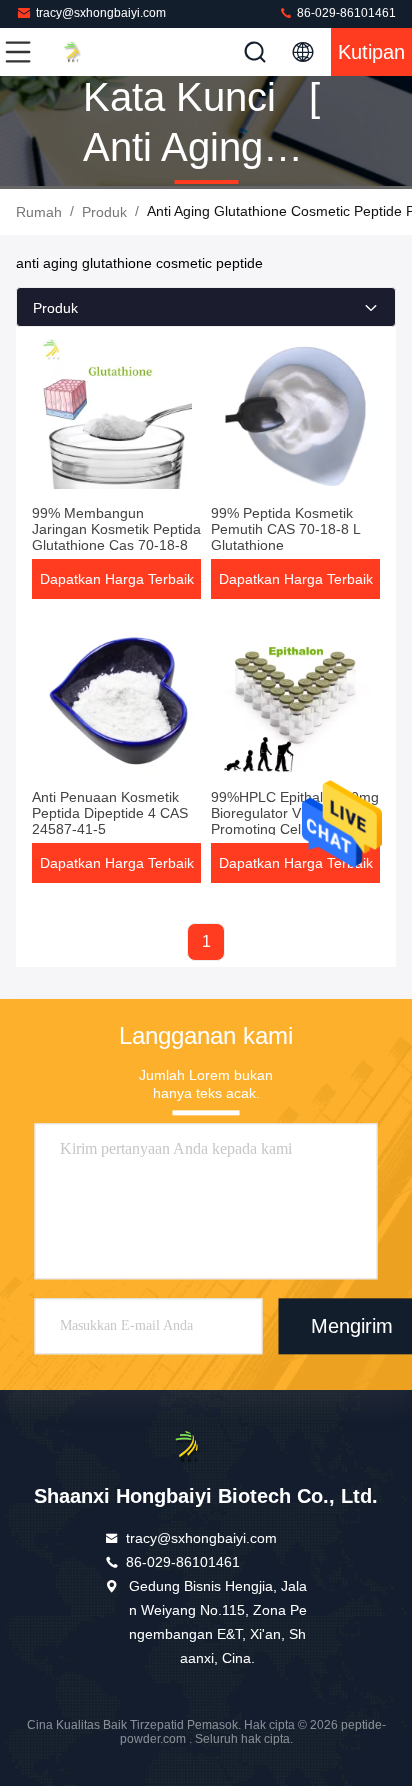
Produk (104, 212)
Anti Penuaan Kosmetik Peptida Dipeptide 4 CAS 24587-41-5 (110, 813)
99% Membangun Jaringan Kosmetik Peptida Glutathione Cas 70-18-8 (116, 529)
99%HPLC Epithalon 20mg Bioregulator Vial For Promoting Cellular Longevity (295, 821)
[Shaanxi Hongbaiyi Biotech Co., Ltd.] (84, 52)
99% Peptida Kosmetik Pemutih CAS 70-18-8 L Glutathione (285, 529)
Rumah (39, 212)
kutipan (371, 52)
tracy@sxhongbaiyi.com (101, 13)
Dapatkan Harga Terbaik (117, 579)
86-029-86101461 (345, 13)
